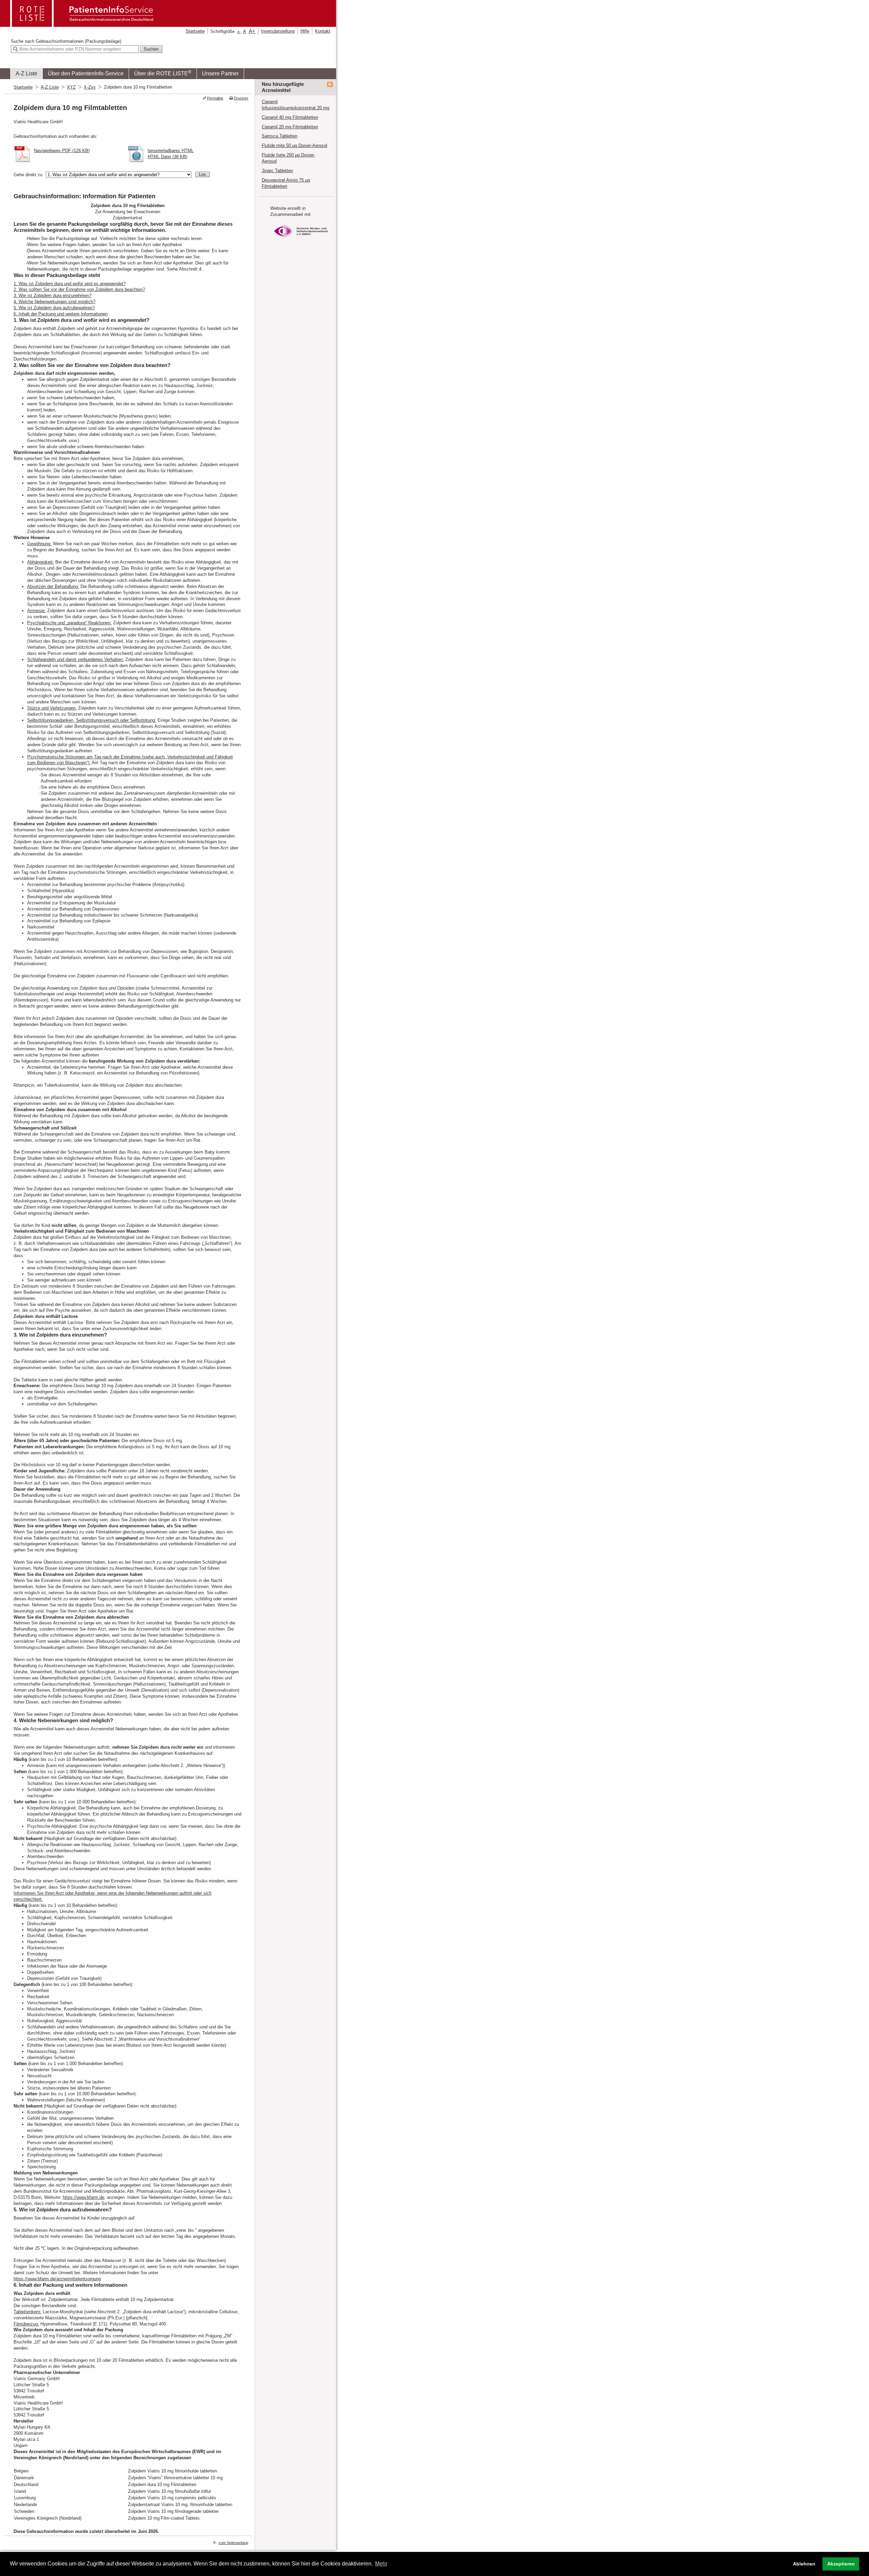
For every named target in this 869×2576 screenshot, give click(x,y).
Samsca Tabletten (280, 136)
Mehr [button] (381, 2564)
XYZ (71, 87)
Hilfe (305, 31)
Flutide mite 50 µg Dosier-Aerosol (294, 145)
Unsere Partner (220, 73)
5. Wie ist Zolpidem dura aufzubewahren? (54, 308)
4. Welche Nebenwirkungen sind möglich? (54, 302)
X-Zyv (90, 87)
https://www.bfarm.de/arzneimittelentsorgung (57, 2279)
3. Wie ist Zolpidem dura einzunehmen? (52, 296)
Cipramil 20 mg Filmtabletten (290, 127)
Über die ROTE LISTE (163, 73)
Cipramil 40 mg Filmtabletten (290, 117)
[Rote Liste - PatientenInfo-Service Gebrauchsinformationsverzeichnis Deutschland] (82, 25)
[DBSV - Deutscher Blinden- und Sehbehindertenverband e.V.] (301, 240)
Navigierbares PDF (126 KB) (62, 151)
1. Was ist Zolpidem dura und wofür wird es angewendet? (70, 284)
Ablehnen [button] (804, 2564)
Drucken (241, 98)
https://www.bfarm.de (84, 2197)
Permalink (215, 98)
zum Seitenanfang (233, 2543)
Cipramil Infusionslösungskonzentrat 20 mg (295, 105)
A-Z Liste (26, 73)
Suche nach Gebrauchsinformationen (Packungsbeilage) (66, 41)
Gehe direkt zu (28, 175)
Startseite (195, 31)
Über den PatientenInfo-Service (86, 73)
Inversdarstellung (278, 31)
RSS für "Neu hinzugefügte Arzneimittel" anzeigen (330, 85)
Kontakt (323, 31)
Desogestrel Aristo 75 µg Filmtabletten (286, 183)
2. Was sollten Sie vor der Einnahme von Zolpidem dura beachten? (79, 289)
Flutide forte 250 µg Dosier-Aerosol (288, 158)
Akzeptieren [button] (841, 2564)
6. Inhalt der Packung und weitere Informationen (61, 314)
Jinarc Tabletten (277, 171)
